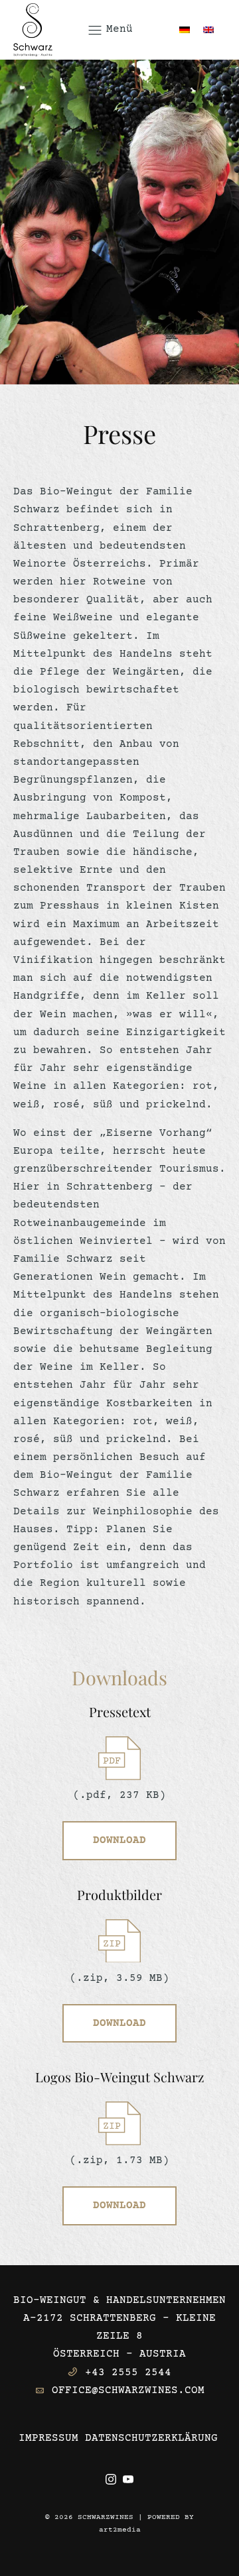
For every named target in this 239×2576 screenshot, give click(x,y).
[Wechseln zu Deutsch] (185, 29)
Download (119, 1840)
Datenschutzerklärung (151, 2438)
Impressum (48, 2438)
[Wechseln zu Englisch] (208, 29)
